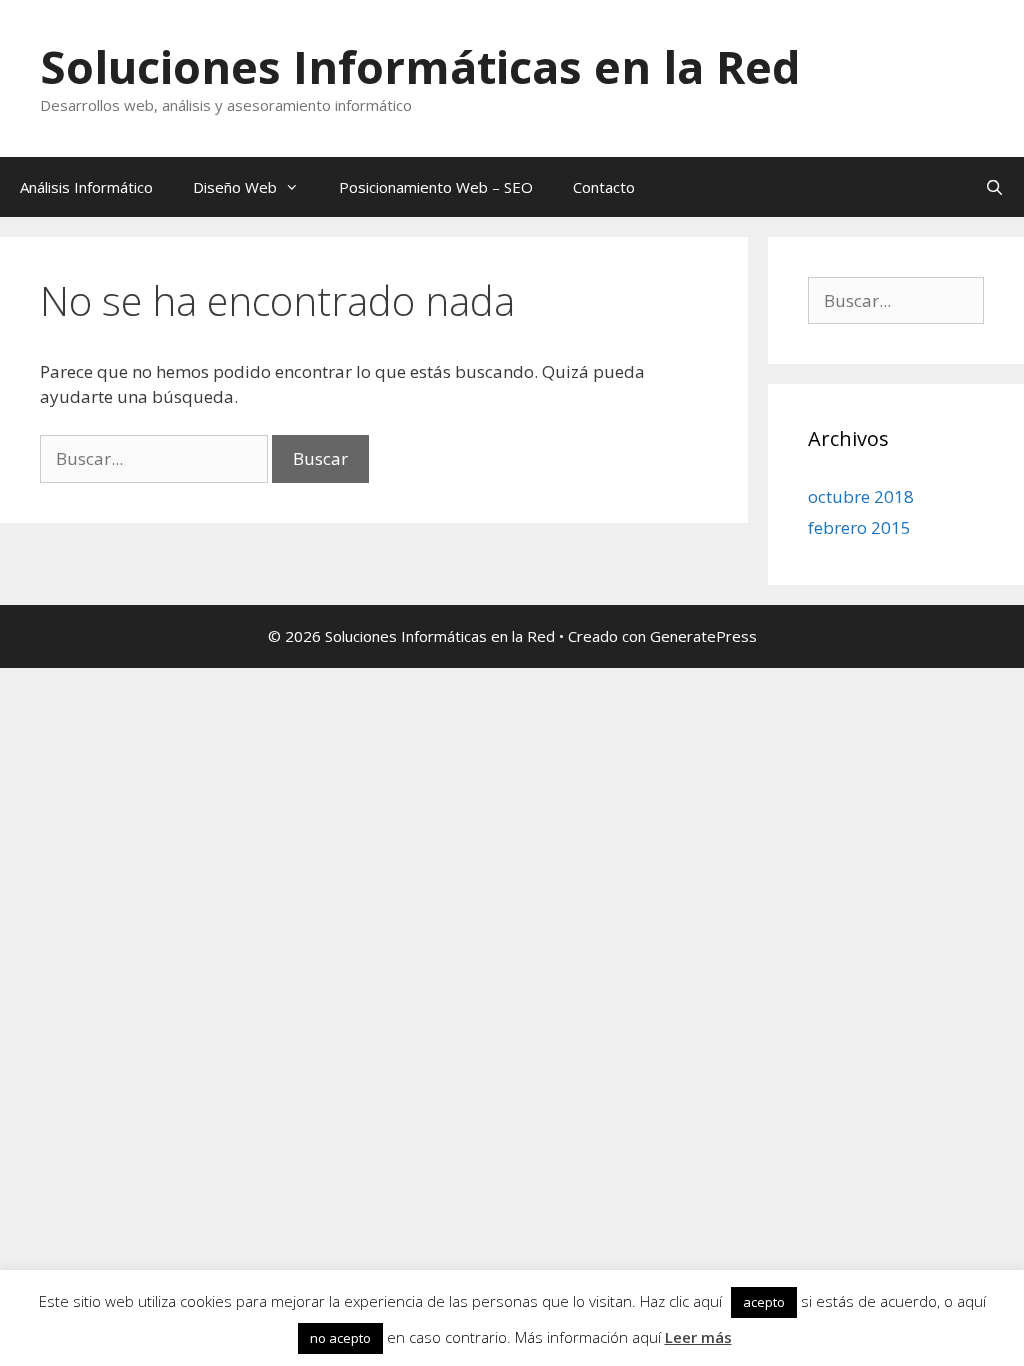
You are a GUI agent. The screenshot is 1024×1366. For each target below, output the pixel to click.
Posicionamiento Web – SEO (436, 187)
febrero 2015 (859, 527)
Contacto (604, 187)
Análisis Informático (86, 187)
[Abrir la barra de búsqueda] (994, 187)
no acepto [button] (340, 1338)
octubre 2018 (861, 496)
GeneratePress (703, 636)
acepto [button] (764, 1302)
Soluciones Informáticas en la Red (420, 66)
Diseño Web (235, 187)
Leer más (698, 1337)
